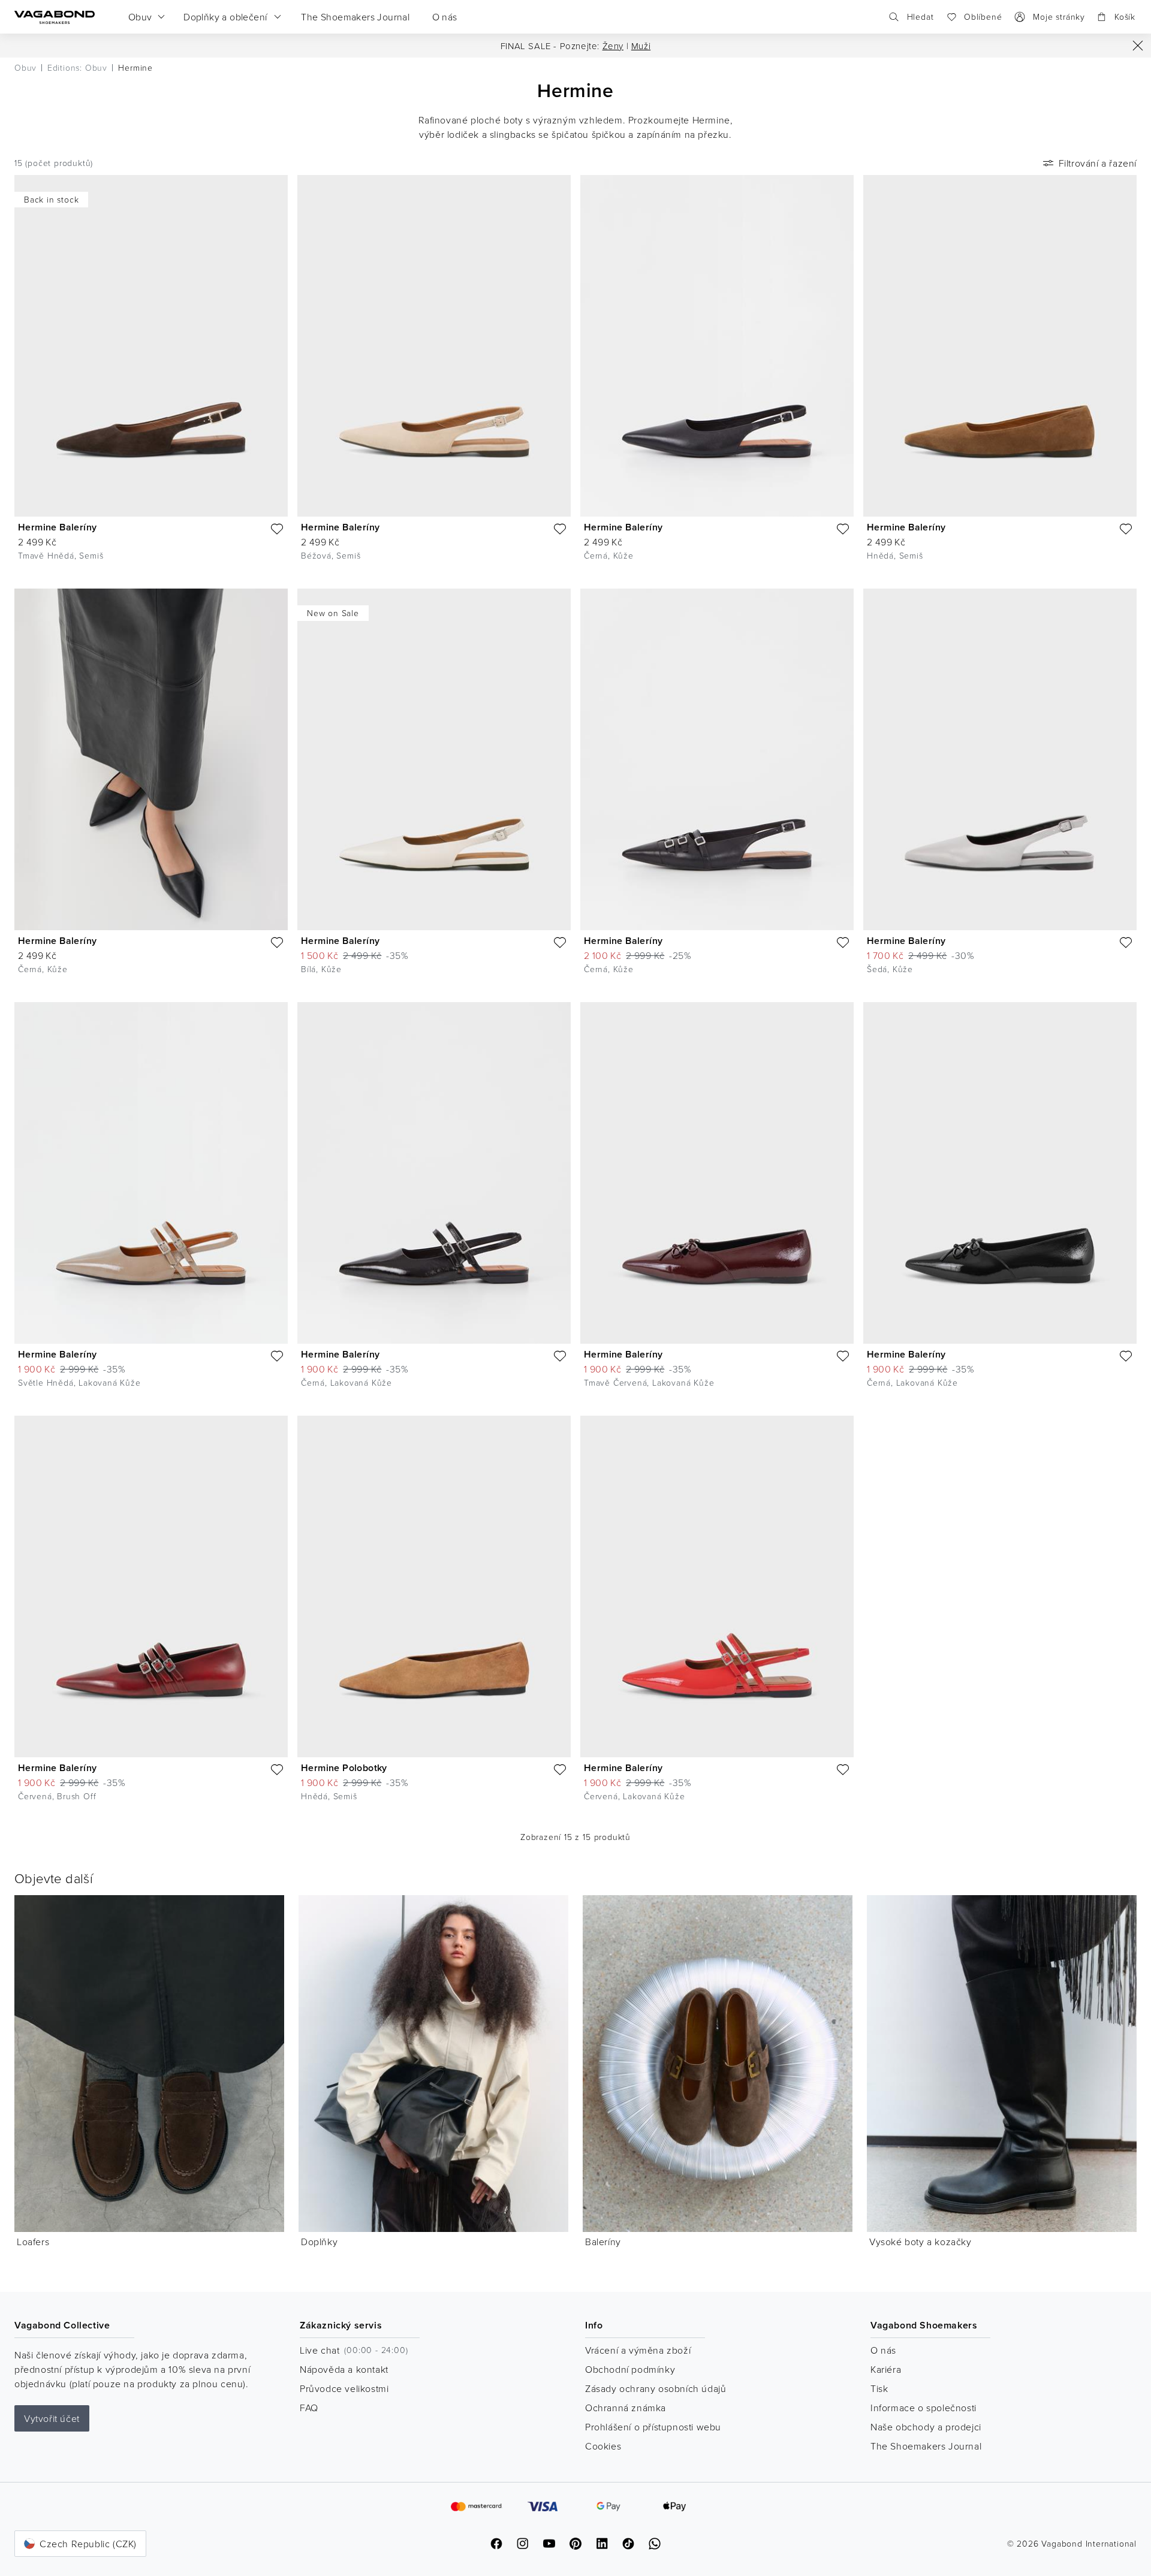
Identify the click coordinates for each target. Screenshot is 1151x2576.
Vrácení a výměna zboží (638, 2350)
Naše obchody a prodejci (926, 2427)
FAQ (309, 2408)
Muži (641, 46)
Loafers (33, 2242)
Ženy (613, 46)
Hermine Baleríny (57, 527)
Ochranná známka (626, 2408)
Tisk (879, 2388)
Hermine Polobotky (344, 1768)
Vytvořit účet (52, 2418)
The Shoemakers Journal (926, 2446)
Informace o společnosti (923, 2408)
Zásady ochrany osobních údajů (656, 2388)
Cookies (603, 2446)
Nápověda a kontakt (344, 2369)
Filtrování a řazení (1098, 163)
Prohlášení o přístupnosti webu (653, 2427)
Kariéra (886, 2369)
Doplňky (319, 2242)
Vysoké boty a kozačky (921, 2242)
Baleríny (603, 2242)
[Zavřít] (1138, 46)
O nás (883, 2350)
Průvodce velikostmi (344, 2388)
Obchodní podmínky (630, 2369)
